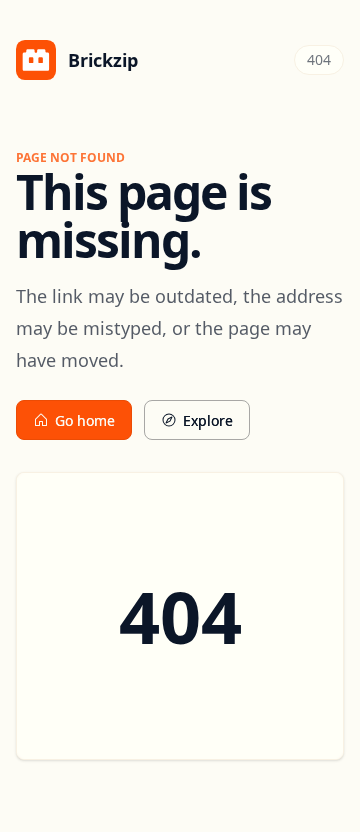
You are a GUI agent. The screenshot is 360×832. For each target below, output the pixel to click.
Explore (208, 420)
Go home (85, 420)
